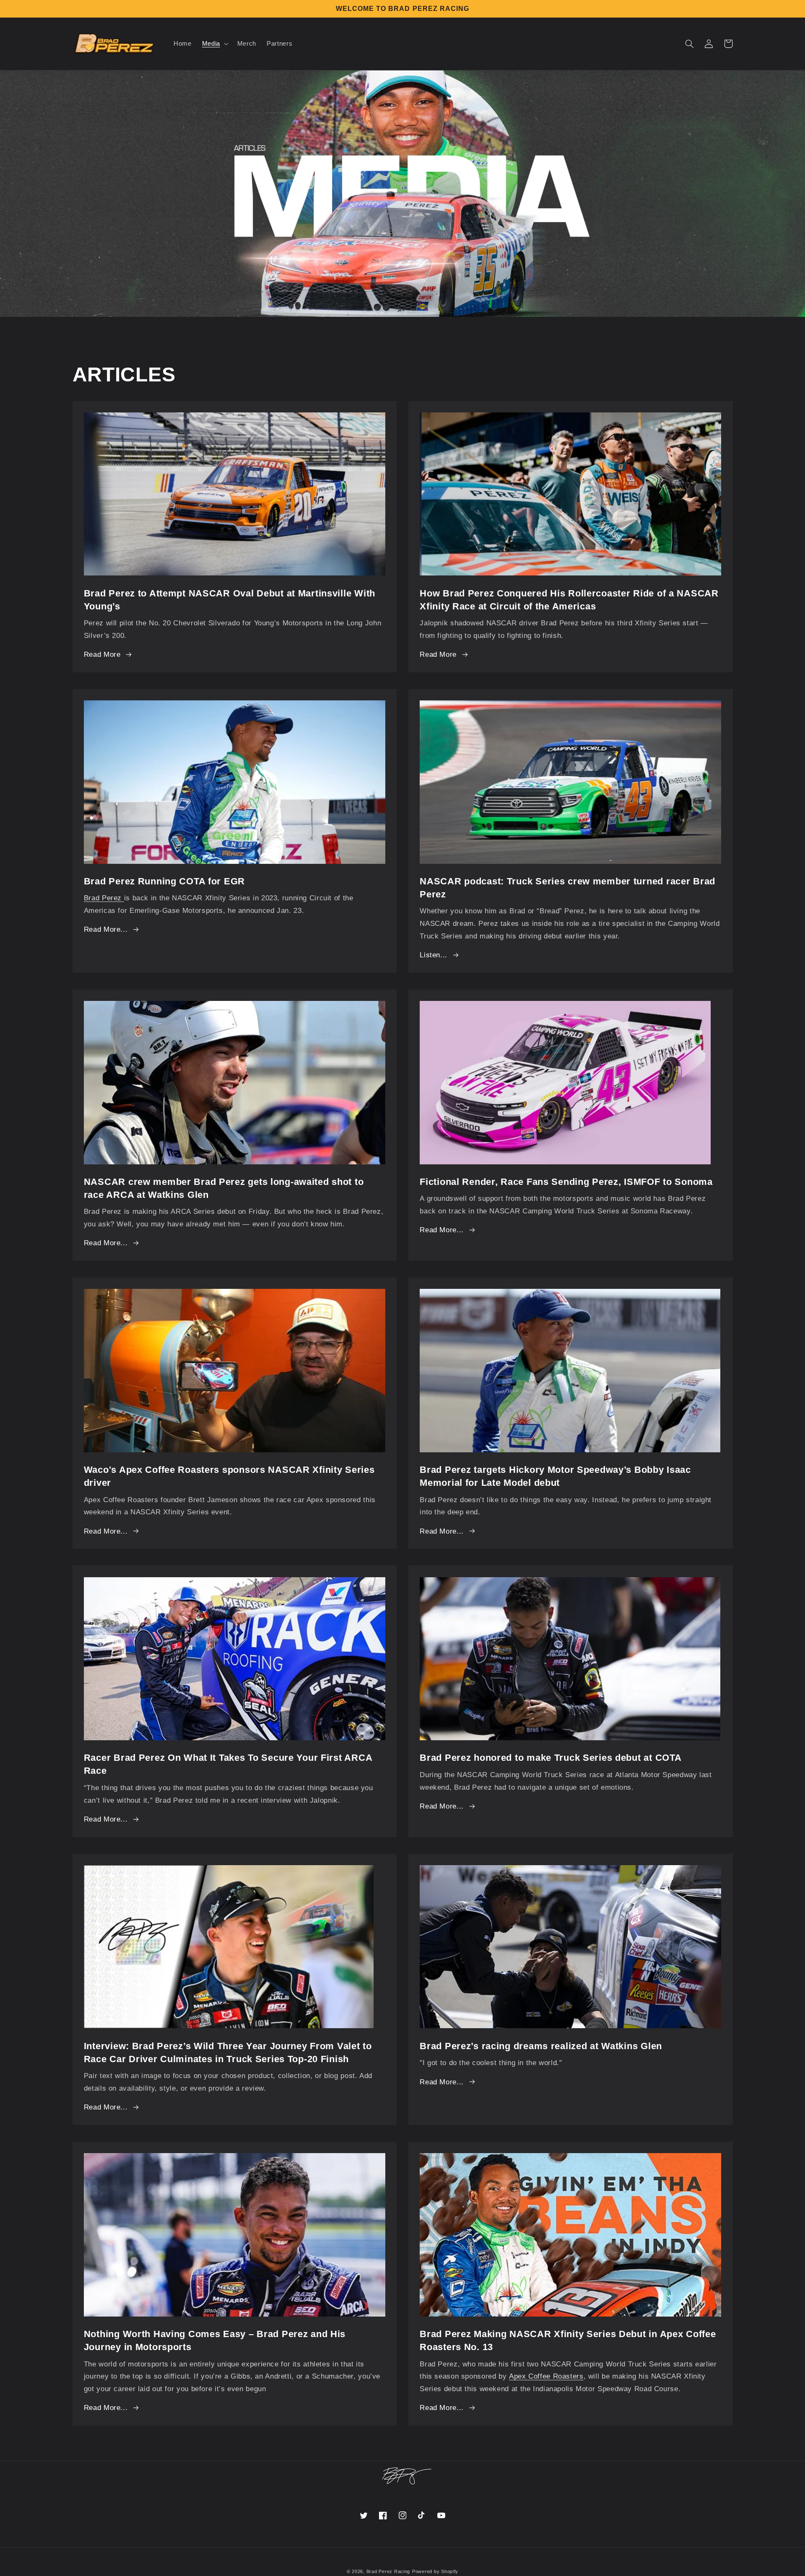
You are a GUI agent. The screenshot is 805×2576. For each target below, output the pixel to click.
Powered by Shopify (435, 2571)
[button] (214, 44)
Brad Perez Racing (388, 2571)
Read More (102, 654)
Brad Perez (104, 898)
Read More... (106, 929)
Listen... (434, 955)
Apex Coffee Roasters (546, 2376)
